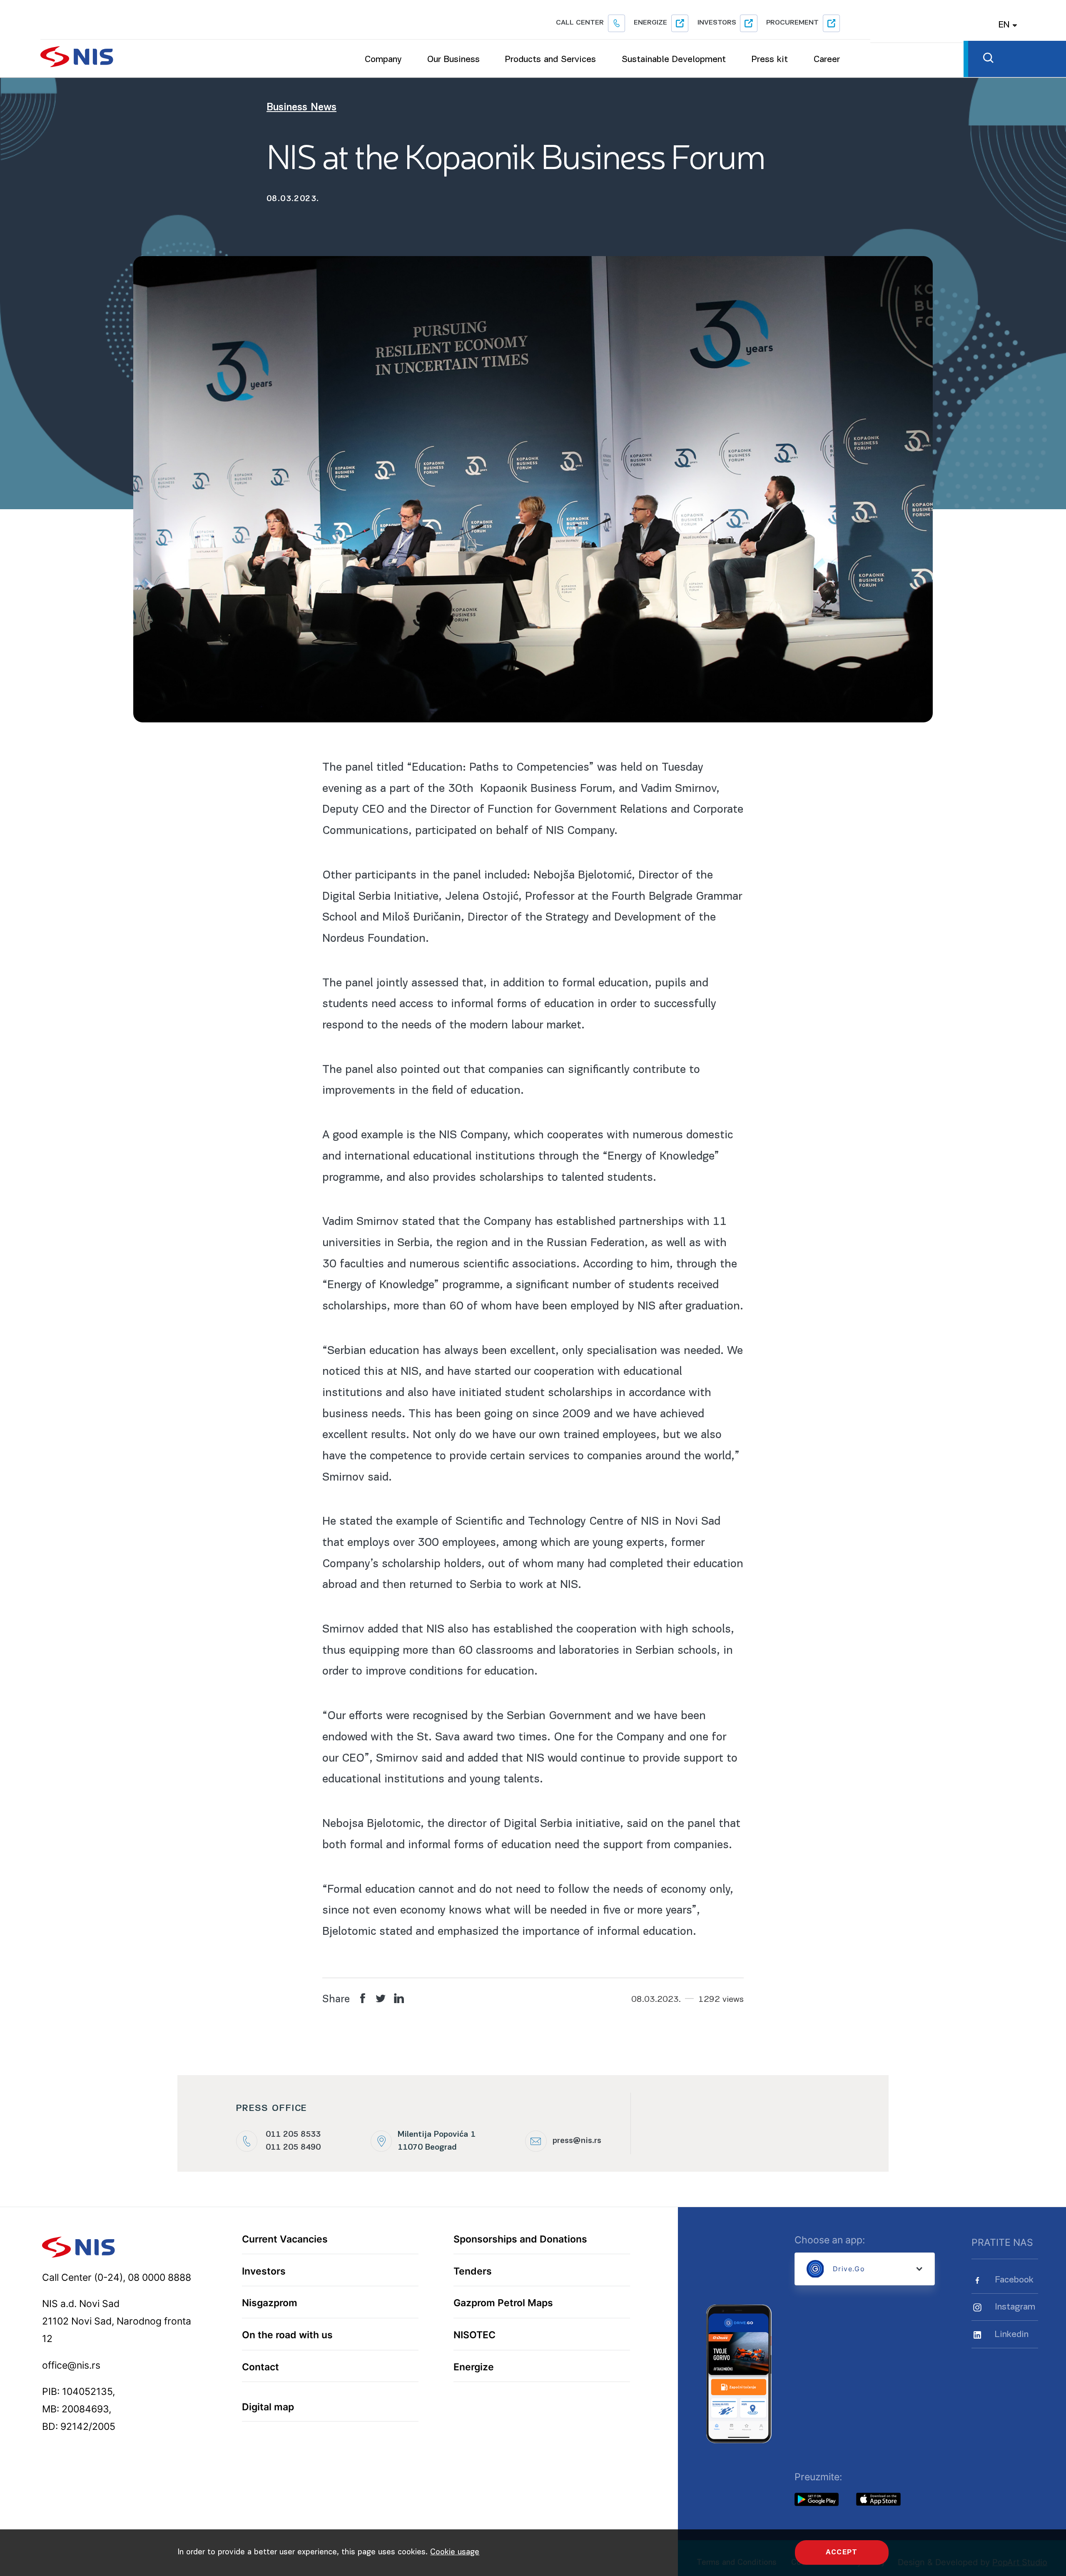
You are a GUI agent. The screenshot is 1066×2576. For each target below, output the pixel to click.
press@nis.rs (577, 2141)
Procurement (792, 23)
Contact (260, 2367)
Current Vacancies (285, 2239)
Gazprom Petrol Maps (503, 2303)
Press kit (770, 60)
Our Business (453, 60)
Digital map (268, 2407)
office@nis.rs (71, 2365)
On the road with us (287, 2335)
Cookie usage (455, 2552)
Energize (650, 23)
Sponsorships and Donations (520, 2239)
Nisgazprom (270, 2303)
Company (383, 60)
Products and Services (550, 60)
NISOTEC (474, 2335)
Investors (717, 23)
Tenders (473, 2271)
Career (827, 60)
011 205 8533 (293, 2135)
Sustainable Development (674, 60)
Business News (301, 108)
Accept (842, 2552)
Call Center (580, 23)
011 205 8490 (293, 2148)
